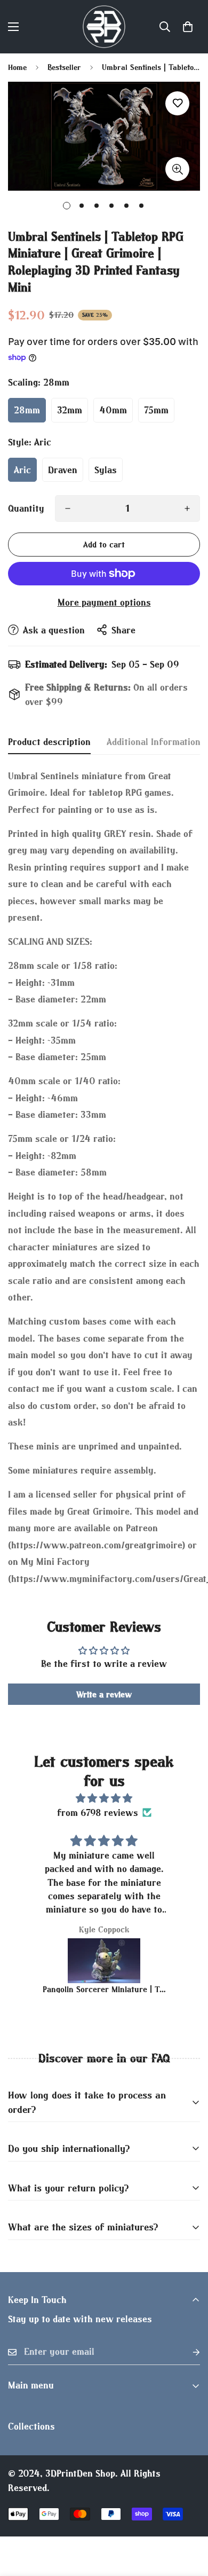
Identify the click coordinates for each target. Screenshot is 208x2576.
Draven (63, 470)
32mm (70, 410)
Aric (22, 470)
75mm (156, 410)
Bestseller (64, 67)
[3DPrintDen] (104, 27)
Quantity (26, 508)
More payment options (104, 602)
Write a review (104, 1694)
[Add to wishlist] (177, 103)
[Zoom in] (177, 169)
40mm (113, 410)
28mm (27, 410)
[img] (104, 1798)
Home (17, 67)
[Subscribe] (188, 2352)
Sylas (106, 470)
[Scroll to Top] (189, 2519)
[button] (188, 27)
